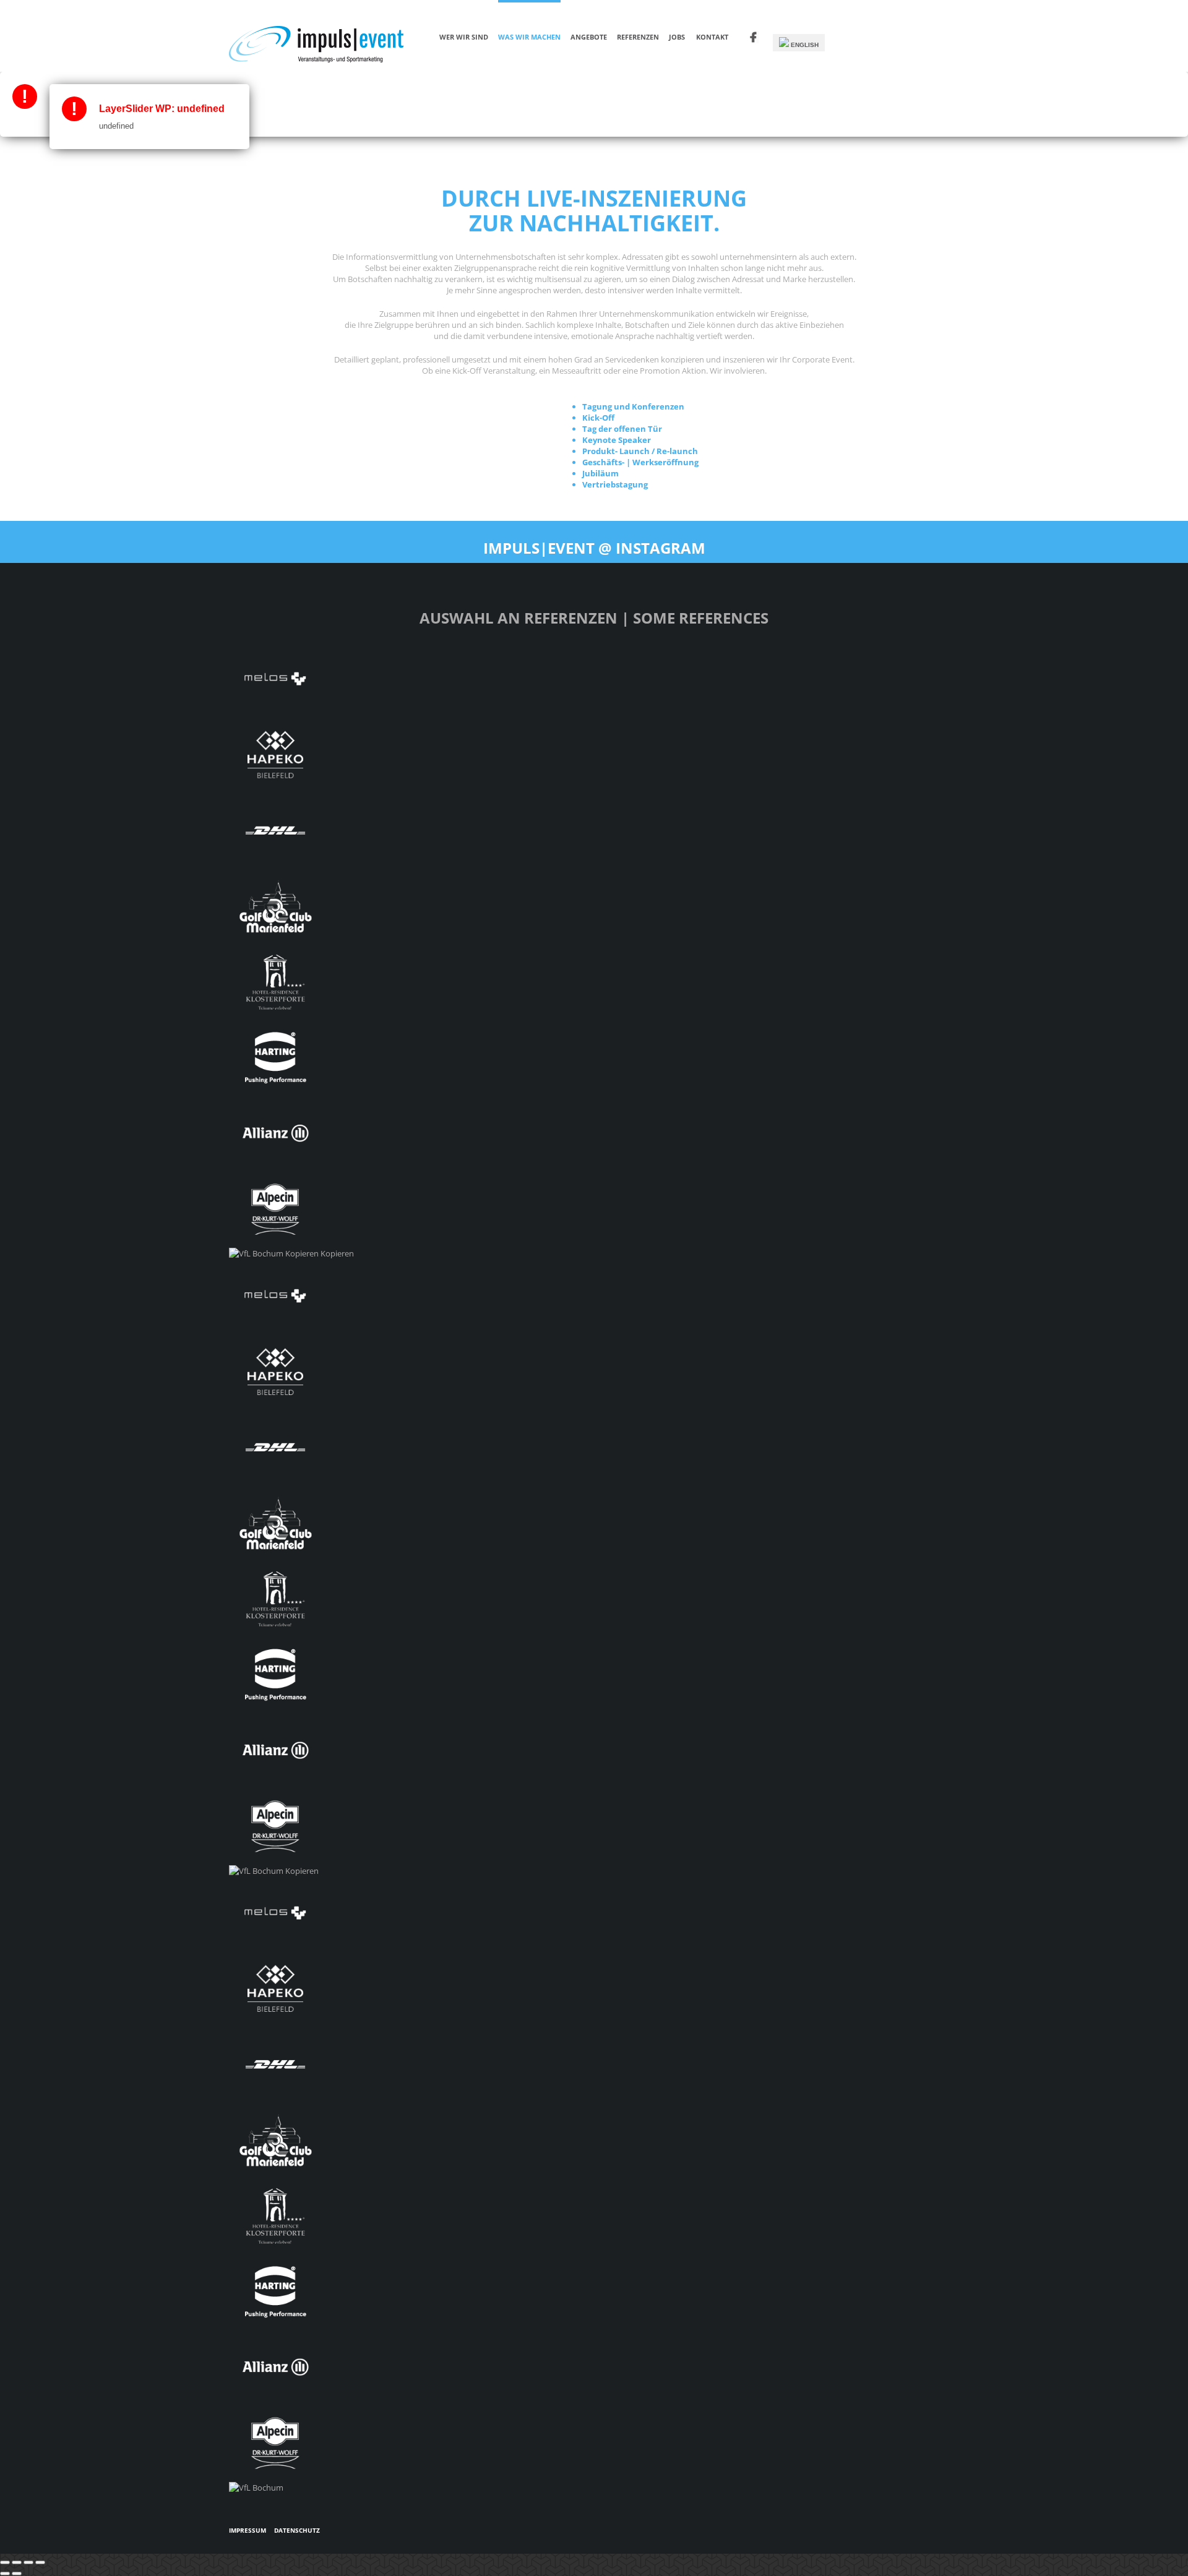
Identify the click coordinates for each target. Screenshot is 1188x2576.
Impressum (247, 2530)
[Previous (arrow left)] (5, 2574)
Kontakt (712, 37)
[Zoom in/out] (40, 2562)
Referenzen (638, 37)
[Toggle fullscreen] (28, 2562)
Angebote (589, 37)
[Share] (17, 2562)
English (804, 45)
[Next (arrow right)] (17, 2574)
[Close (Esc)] (5, 2562)
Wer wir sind (464, 37)
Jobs (677, 37)
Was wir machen (529, 37)
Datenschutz (297, 2530)
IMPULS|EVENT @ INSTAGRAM (594, 548)
